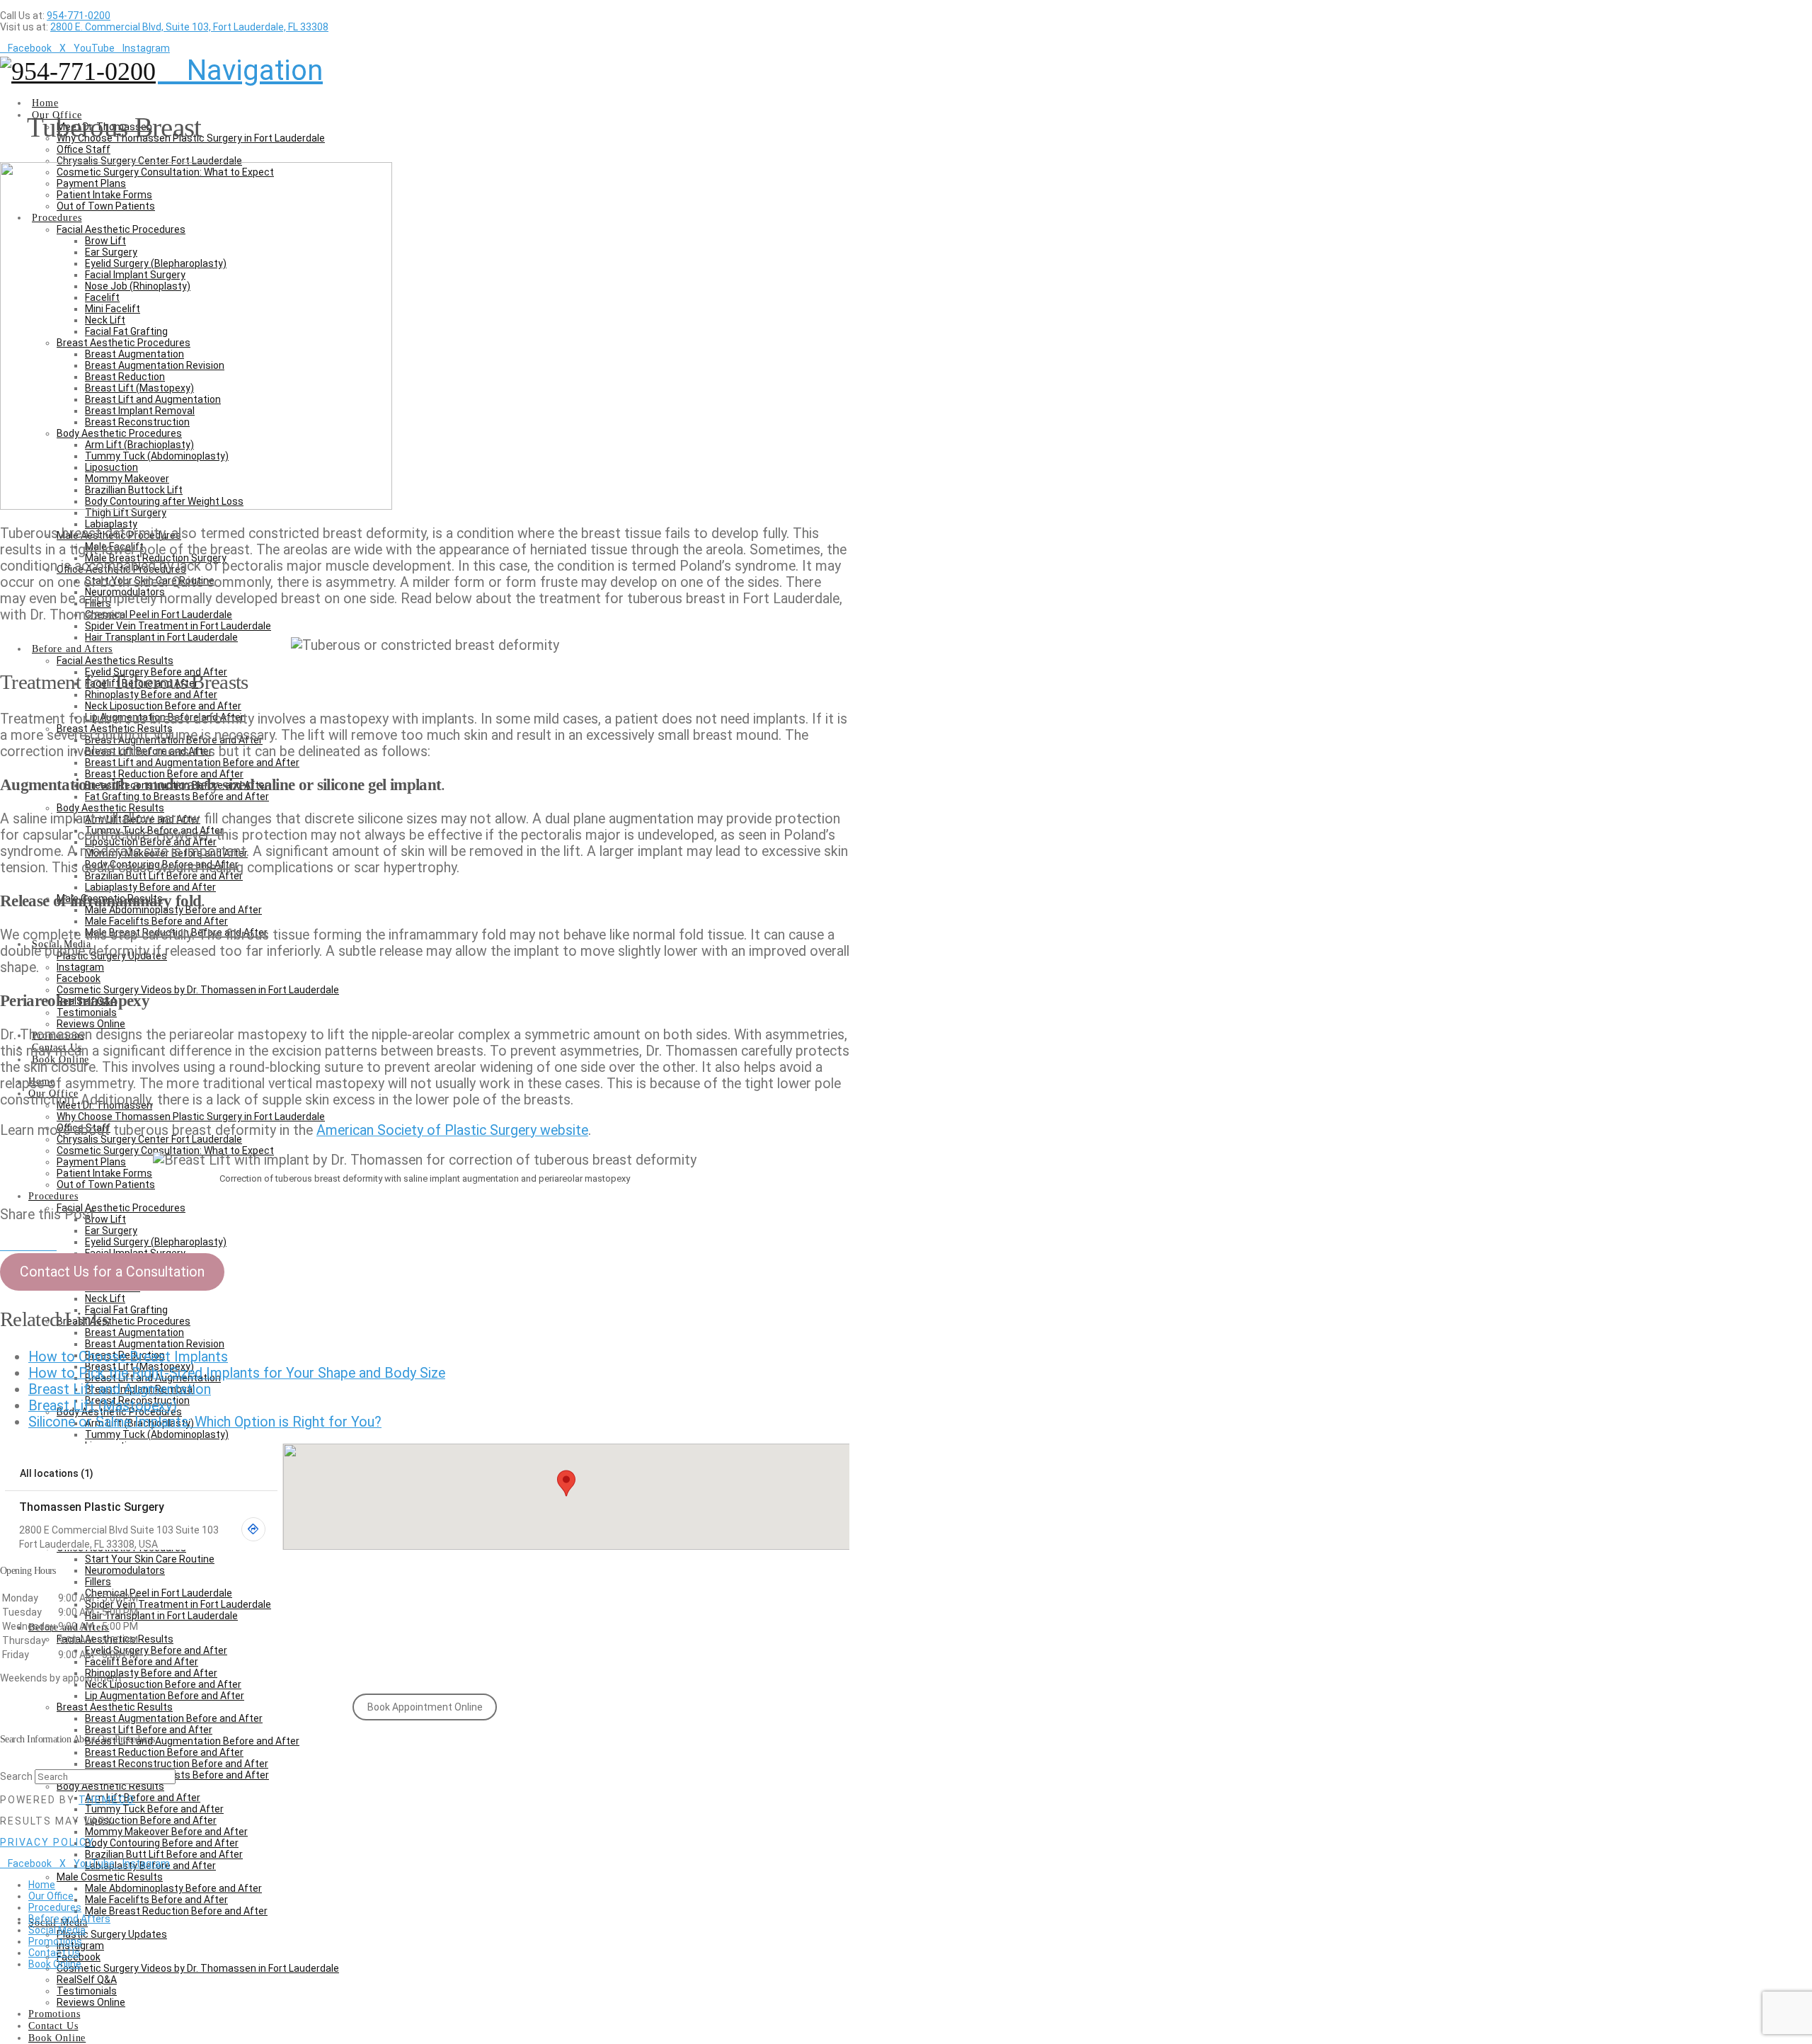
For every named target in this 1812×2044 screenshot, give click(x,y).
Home (42, 1885)
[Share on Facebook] (6, 1245)
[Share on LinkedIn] (28, 1245)
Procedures (55, 1907)
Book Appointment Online (425, 1707)
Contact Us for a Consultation (112, 1272)
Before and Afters (69, 1919)
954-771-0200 (79, 16)
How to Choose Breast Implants (128, 1357)
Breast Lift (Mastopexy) (103, 1406)
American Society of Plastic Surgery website (452, 1130)
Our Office (51, 1896)
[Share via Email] (62, 1245)
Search (16, 1776)
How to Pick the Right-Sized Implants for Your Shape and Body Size (237, 1373)
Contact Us (54, 1953)
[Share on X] (17, 1245)
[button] (240, 70)
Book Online (55, 1964)
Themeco (107, 1800)
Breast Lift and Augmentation (120, 1389)
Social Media (57, 1930)
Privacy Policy (47, 1842)
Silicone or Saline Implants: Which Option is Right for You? (205, 1422)
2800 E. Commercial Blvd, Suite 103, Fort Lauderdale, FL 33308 (189, 27)
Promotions (55, 1941)
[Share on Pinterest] (40, 1245)
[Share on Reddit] (51, 1245)
